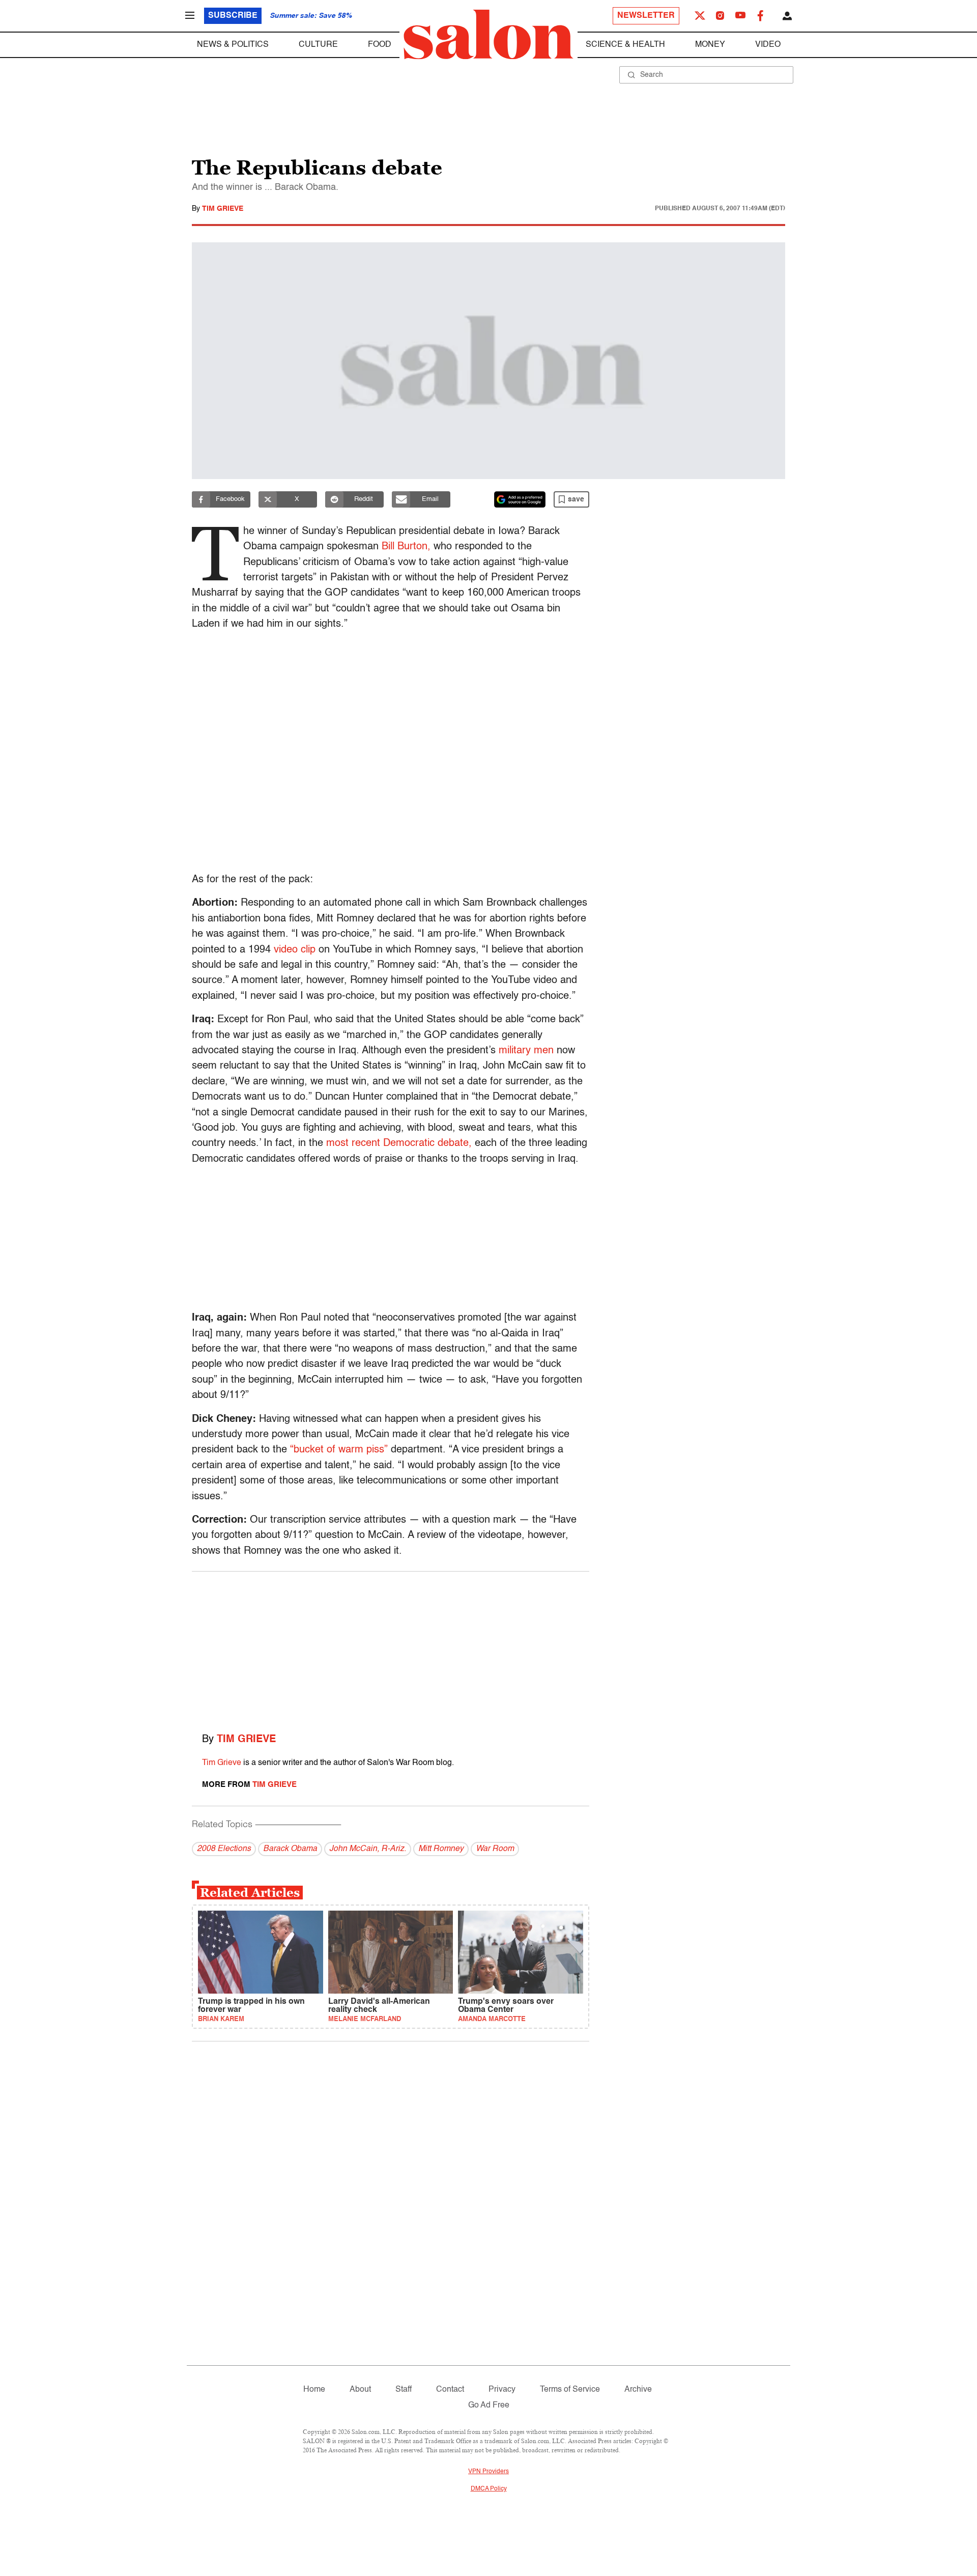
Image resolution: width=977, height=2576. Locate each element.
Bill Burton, (406, 547)
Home (314, 2390)
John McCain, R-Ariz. (368, 1849)
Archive (638, 2390)
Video (768, 45)
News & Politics (233, 45)
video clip (295, 950)
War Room (495, 1849)
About (360, 2390)
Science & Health (625, 45)
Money (710, 45)
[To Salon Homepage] (489, 35)
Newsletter (646, 16)
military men (526, 1051)
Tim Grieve (223, 209)
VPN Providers (489, 2472)
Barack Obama (290, 1849)
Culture (318, 45)
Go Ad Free (489, 2405)
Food (380, 45)
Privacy (502, 2390)
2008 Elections (224, 1849)
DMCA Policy (489, 2489)
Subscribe (233, 16)
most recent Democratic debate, (399, 1143)
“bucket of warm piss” (339, 1450)
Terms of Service (570, 2390)
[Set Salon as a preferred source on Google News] (520, 499)
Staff (404, 2390)
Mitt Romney (441, 1849)
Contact (450, 2390)
